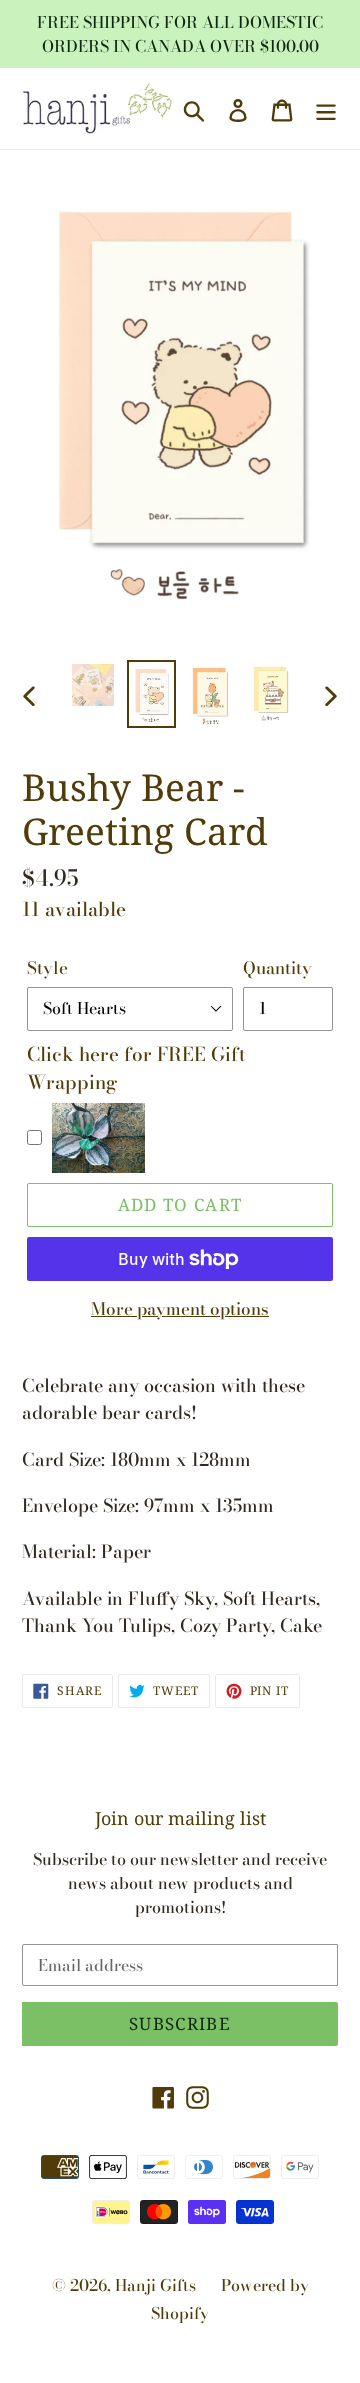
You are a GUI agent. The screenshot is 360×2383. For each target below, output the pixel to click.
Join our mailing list (180, 1819)
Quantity (277, 968)
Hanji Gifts (155, 2285)
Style (47, 968)
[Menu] (326, 108)
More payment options (180, 1309)
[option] (92, 685)
